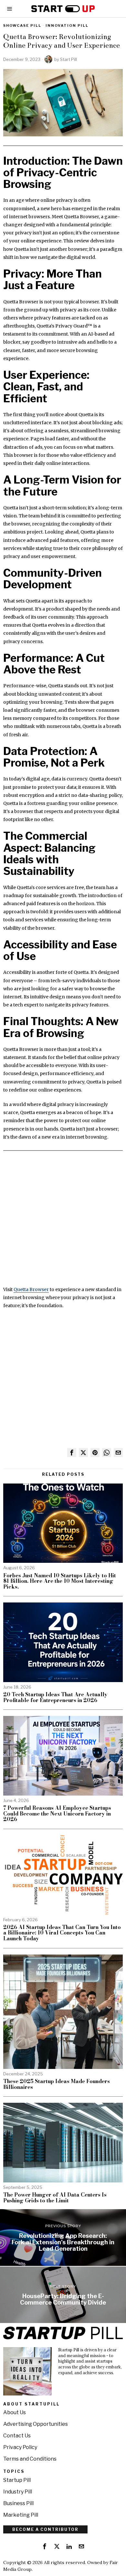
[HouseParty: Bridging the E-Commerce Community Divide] (63, 2295)
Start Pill (68, 59)
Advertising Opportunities (36, 2424)
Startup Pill (17, 2480)
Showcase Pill (22, 25)
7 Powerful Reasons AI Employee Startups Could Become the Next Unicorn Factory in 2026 (57, 1814)
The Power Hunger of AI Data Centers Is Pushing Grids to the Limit (55, 2198)
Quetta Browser (31, 1289)
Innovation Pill (67, 25)
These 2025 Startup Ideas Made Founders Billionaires (57, 2084)
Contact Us (17, 2436)
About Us (15, 2412)
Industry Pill (18, 2492)
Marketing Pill (21, 2515)
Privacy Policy (20, 2447)
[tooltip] (72, 1453)
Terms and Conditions (30, 2459)
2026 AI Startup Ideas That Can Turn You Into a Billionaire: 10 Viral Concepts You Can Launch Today (62, 1933)
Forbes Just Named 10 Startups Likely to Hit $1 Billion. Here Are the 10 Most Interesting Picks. (60, 1581)
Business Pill (18, 2503)
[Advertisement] (63, 1223)
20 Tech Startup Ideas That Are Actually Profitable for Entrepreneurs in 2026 (55, 1697)
